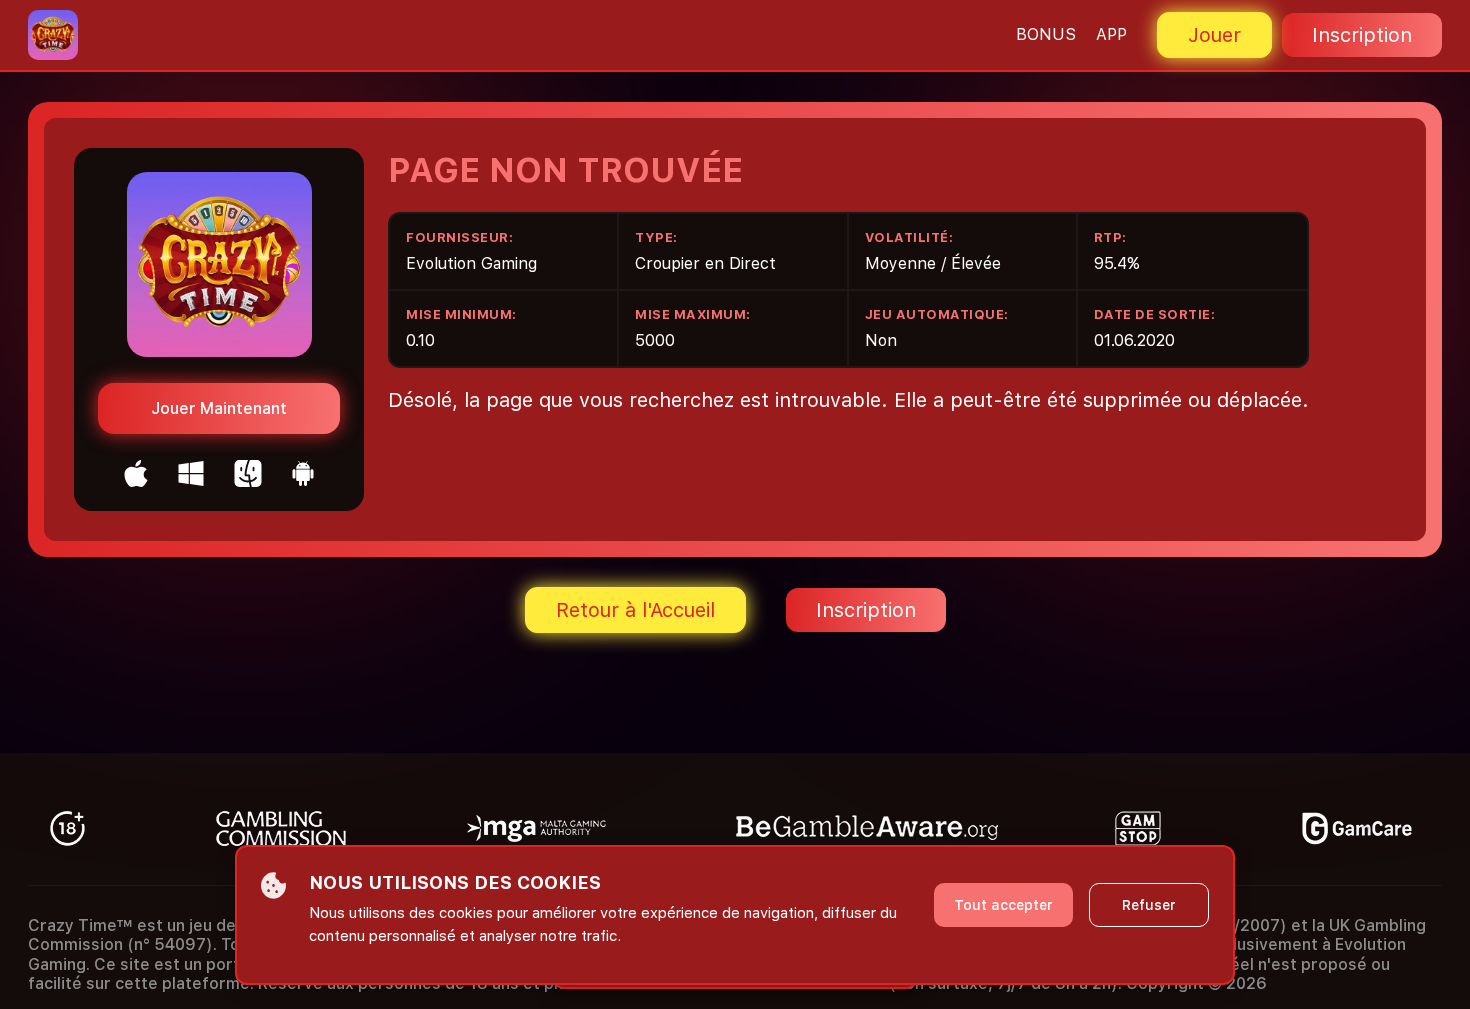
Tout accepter (1003, 905)
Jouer (1214, 35)
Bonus (1046, 34)
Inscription (1362, 35)
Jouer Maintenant (219, 408)
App (1111, 34)
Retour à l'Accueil (635, 610)
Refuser (1149, 905)
